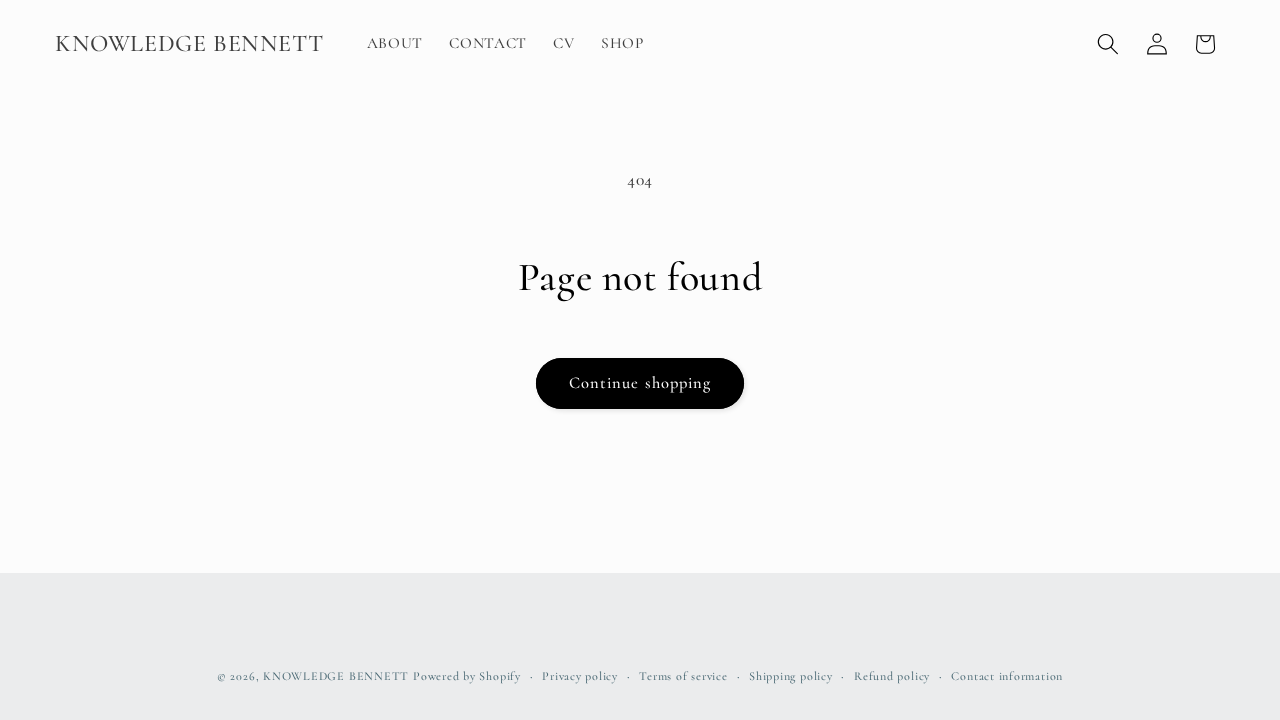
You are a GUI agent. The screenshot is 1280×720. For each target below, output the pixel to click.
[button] (1108, 44)
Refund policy (892, 676)
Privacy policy (580, 676)
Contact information (1007, 676)
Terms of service (683, 676)
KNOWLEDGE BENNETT (336, 676)
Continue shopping (640, 383)
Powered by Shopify (467, 676)
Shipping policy (791, 676)
